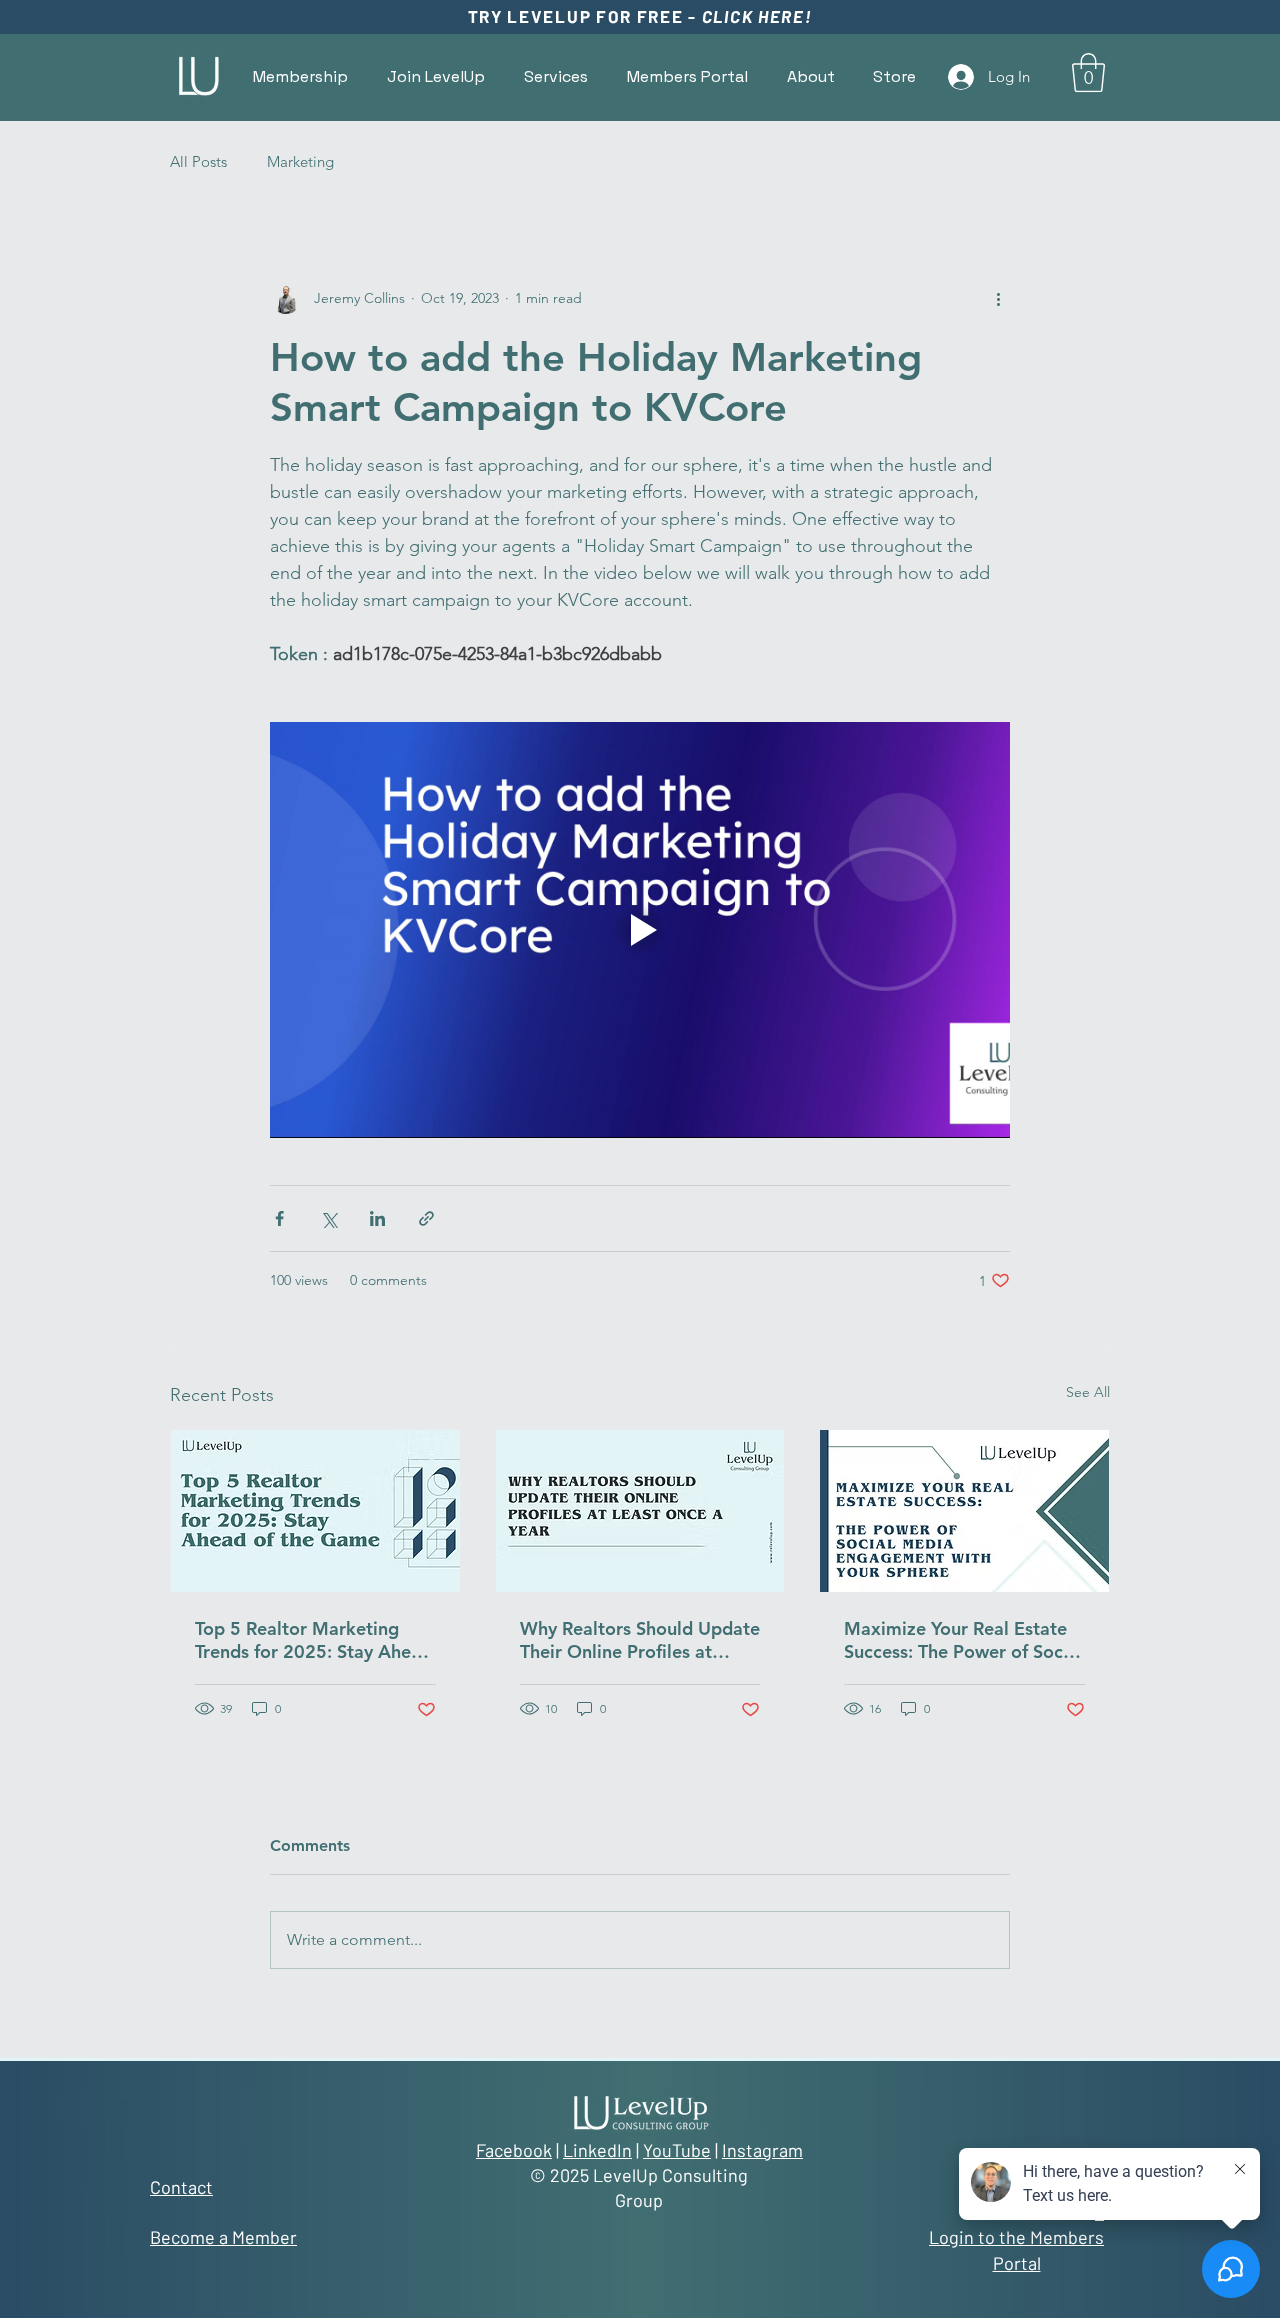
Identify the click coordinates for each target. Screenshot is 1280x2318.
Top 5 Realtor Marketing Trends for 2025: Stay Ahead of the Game (313, 1640)
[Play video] (640, 930)
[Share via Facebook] (279, 1218)
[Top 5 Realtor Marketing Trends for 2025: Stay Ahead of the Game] (315, 1511)
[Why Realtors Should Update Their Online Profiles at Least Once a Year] (640, 1511)
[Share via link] (426, 1218)
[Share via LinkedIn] (377, 1218)
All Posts (198, 161)
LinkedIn (597, 2150)
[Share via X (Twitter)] (328, 1218)
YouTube (677, 2150)
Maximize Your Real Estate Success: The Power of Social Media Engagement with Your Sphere (963, 1640)
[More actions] (998, 298)
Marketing (300, 161)
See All (1088, 1392)
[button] (687, 76)
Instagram (762, 2150)
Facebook (514, 2150)
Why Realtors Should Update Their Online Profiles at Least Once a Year (640, 1640)
